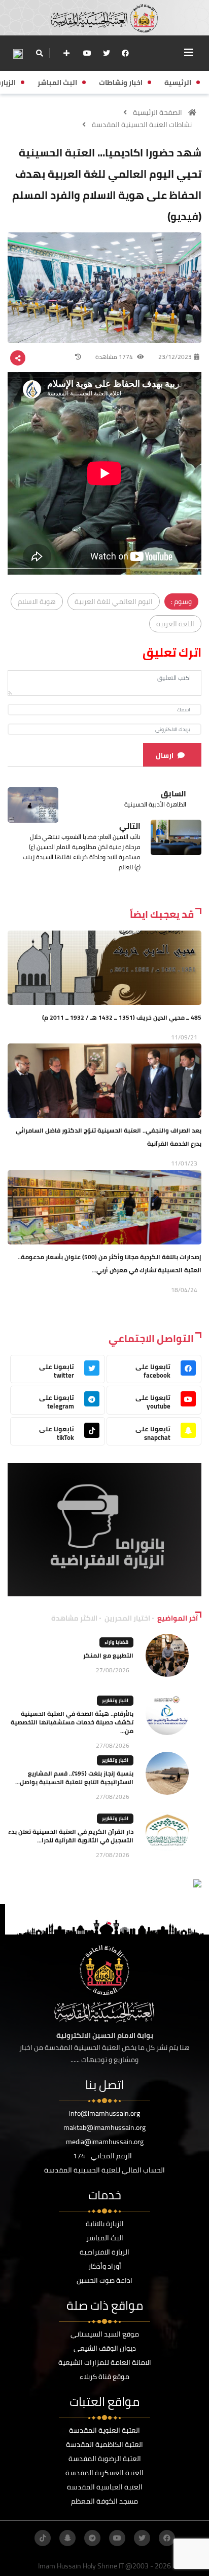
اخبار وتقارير (115, 1700)
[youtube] (87, 53)
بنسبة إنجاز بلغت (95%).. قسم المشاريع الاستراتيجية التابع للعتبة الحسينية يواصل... (74, 1778)
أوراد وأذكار (105, 2266)
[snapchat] (67, 2538)
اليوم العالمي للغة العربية (114, 601)
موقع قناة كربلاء (104, 2377)
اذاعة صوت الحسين (104, 2280)
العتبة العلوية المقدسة (104, 2430)
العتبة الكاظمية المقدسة (104, 2444)
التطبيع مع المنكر (108, 1655)
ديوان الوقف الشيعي (105, 2348)
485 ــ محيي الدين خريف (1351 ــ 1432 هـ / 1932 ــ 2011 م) (122, 1017)
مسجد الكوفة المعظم (104, 2501)
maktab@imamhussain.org (104, 2127)
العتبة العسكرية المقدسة (104, 2473)
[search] (39, 53)
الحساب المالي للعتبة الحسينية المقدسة (104, 2170)
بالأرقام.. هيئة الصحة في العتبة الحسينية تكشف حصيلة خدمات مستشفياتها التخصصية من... (72, 1722)
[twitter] (107, 53)
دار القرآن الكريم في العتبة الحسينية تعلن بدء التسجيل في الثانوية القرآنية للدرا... (71, 1836)
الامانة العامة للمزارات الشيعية (105, 2362)
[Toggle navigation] (189, 53)
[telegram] (92, 2538)
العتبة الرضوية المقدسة (105, 2459)
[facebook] (125, 53)
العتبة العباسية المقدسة (105, 2487)
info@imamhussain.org (104, 2113)
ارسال (165, 755)
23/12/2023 (175, 357)
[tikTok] (43, 2538)
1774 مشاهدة (115, 357)
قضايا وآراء (116, 1642)
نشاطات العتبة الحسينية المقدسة (142, 125)
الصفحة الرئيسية (158, 112)
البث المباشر (105, 2238)
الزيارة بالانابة (105, 2224)
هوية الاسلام (37, 601)
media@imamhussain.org (105, 2142)
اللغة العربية (175, 624)
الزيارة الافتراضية (104, 2252)
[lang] (18, 53)
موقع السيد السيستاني (105, 2334)
